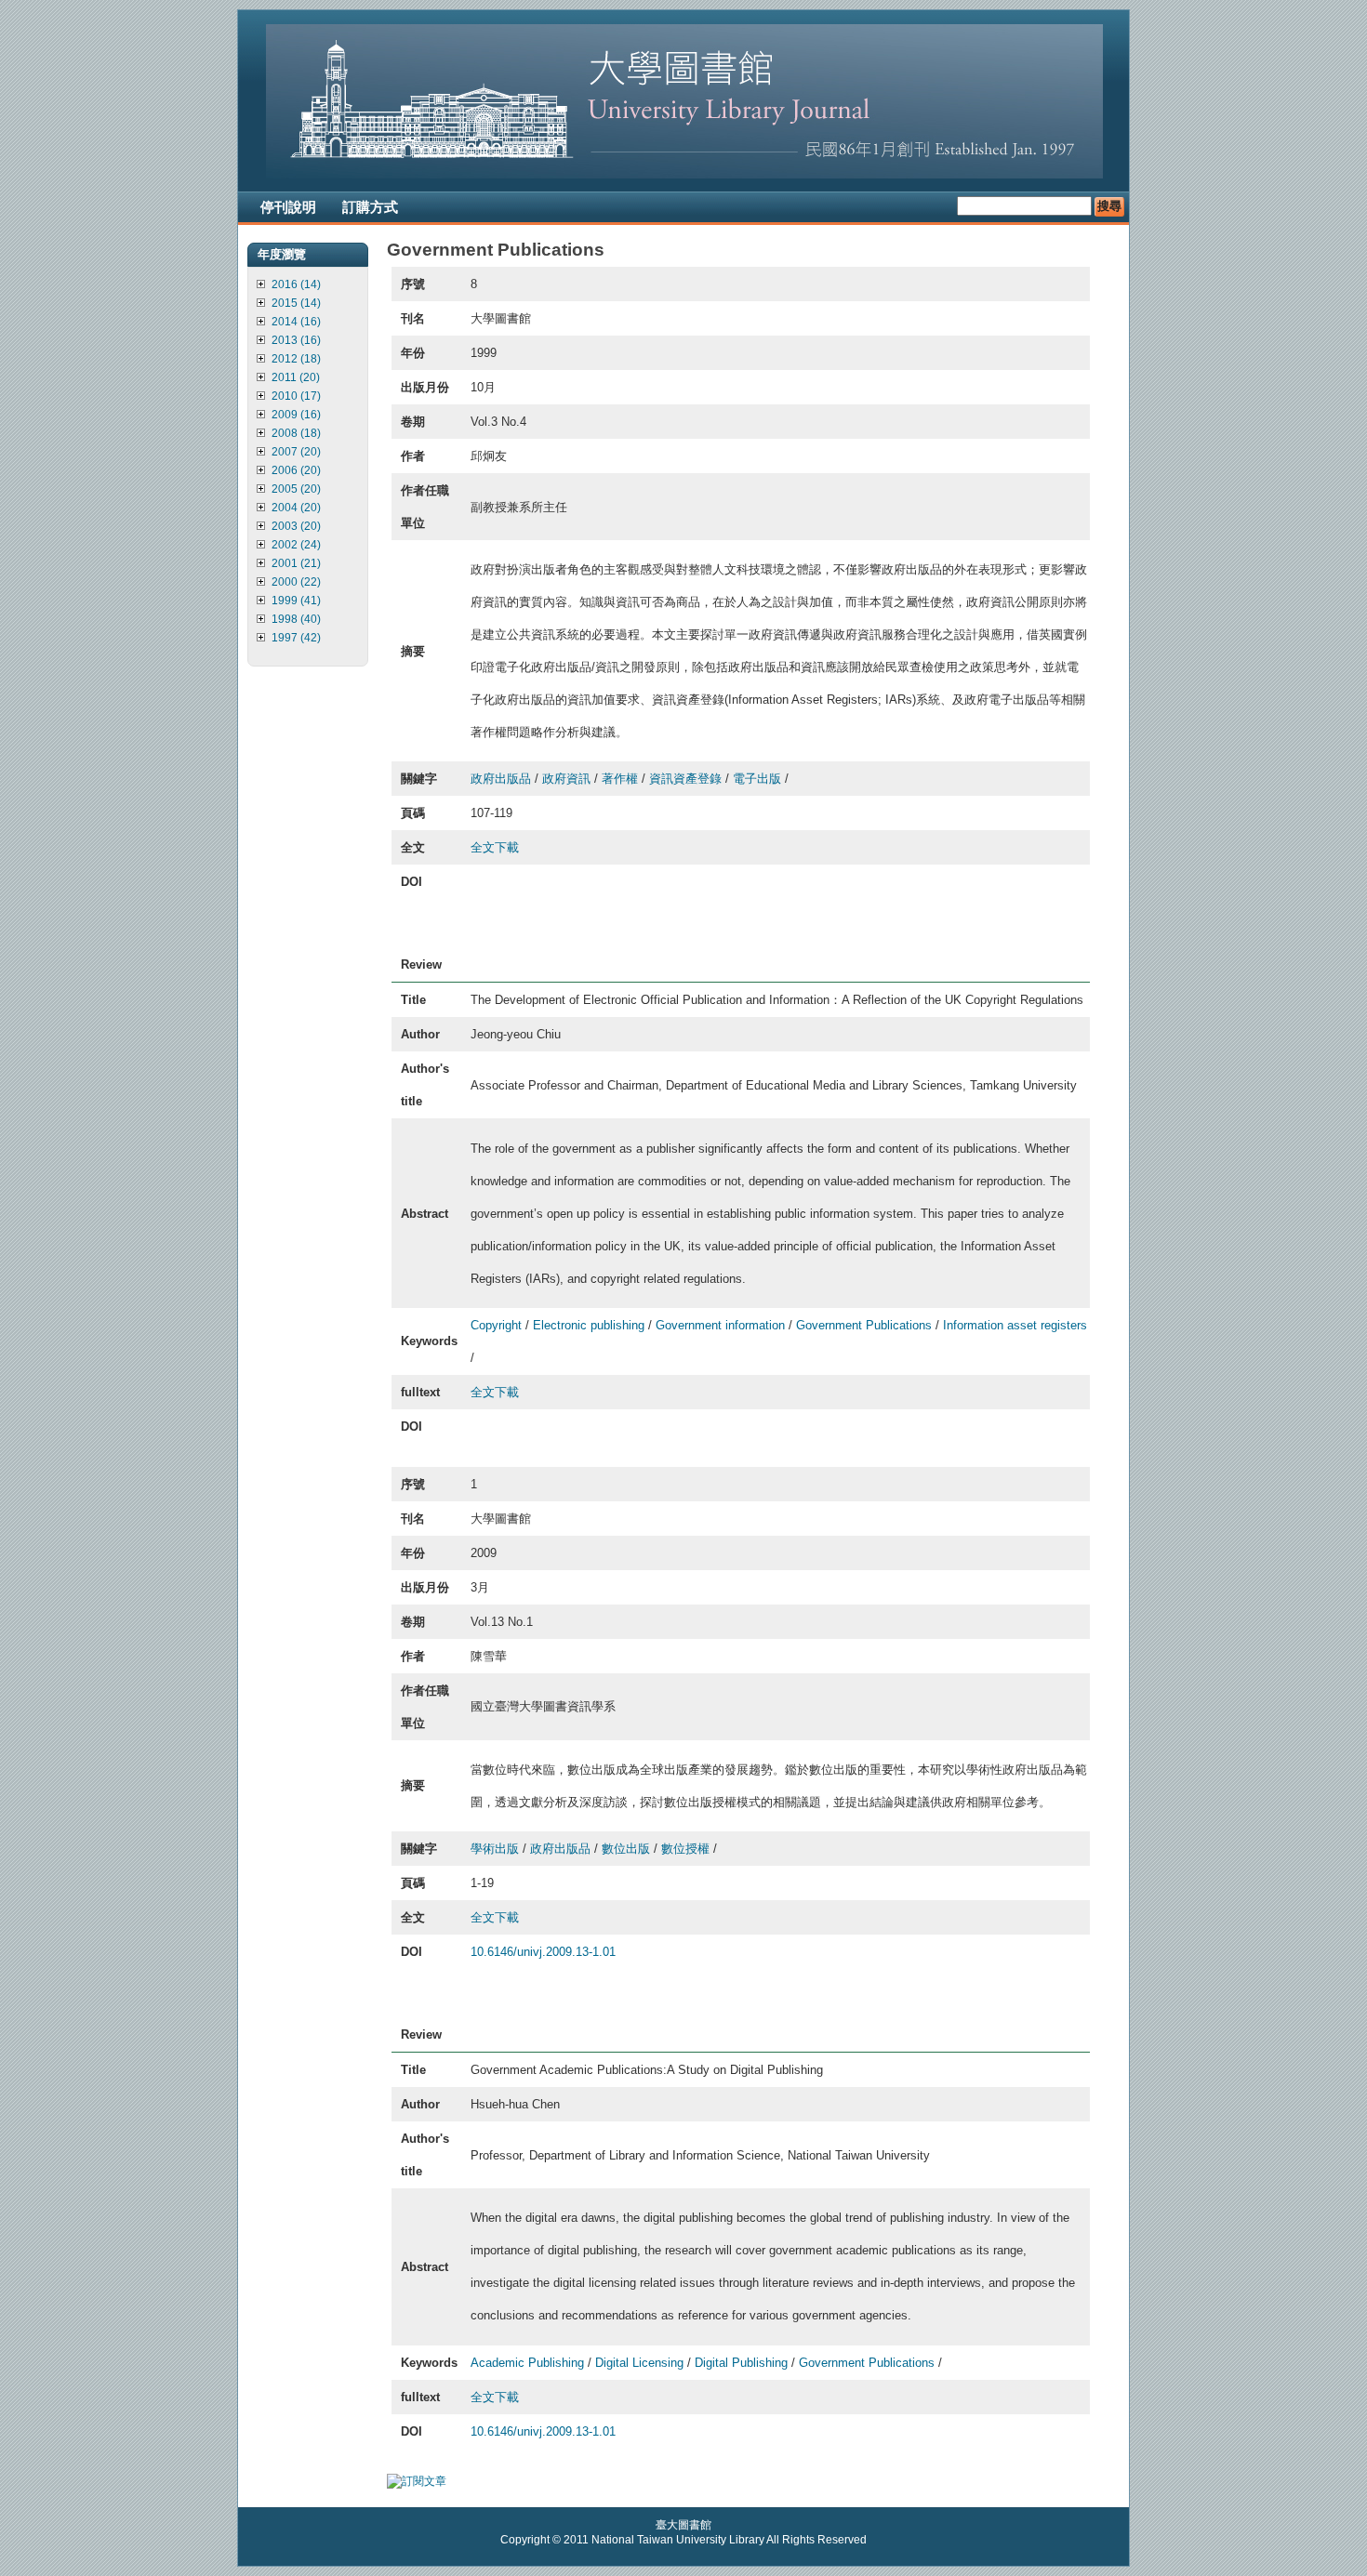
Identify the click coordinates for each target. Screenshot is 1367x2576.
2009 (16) (296, 415)
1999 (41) (296, 601)
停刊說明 (288, 207)
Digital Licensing (639, 2363)
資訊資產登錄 (685, 779)
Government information (720, 1325)
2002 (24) (296, 545)
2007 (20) (296, 452)
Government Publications (864, 1325)
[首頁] (684, 175)
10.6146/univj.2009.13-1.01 (543, 1952)
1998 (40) (296, 619)
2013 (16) (296, 340)
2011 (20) (296, 377)
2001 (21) (296, 563)
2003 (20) (296, 526)
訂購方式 (370, 207)
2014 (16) (296, 322)
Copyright (496, 1325)
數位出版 (626, 1849)
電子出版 (757, 779)
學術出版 (495, 1849)
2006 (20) (296, 470)
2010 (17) (296, 396)
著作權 (620, 779)
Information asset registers (1015, 1325)
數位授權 (685, 1849)
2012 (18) (296, 359)
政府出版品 (501, 779)
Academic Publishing (527, 2363)
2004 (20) (296, 508)
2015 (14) (296, 303)
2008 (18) (296, 433)
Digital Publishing (741, 2363)
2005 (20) (296, 489)
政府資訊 (566, 779)
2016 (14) (296, 284)
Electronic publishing (589, 1325)
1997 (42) (296, 638)
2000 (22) (296, 582)
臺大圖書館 (683, 2525)
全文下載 (495, 847)
